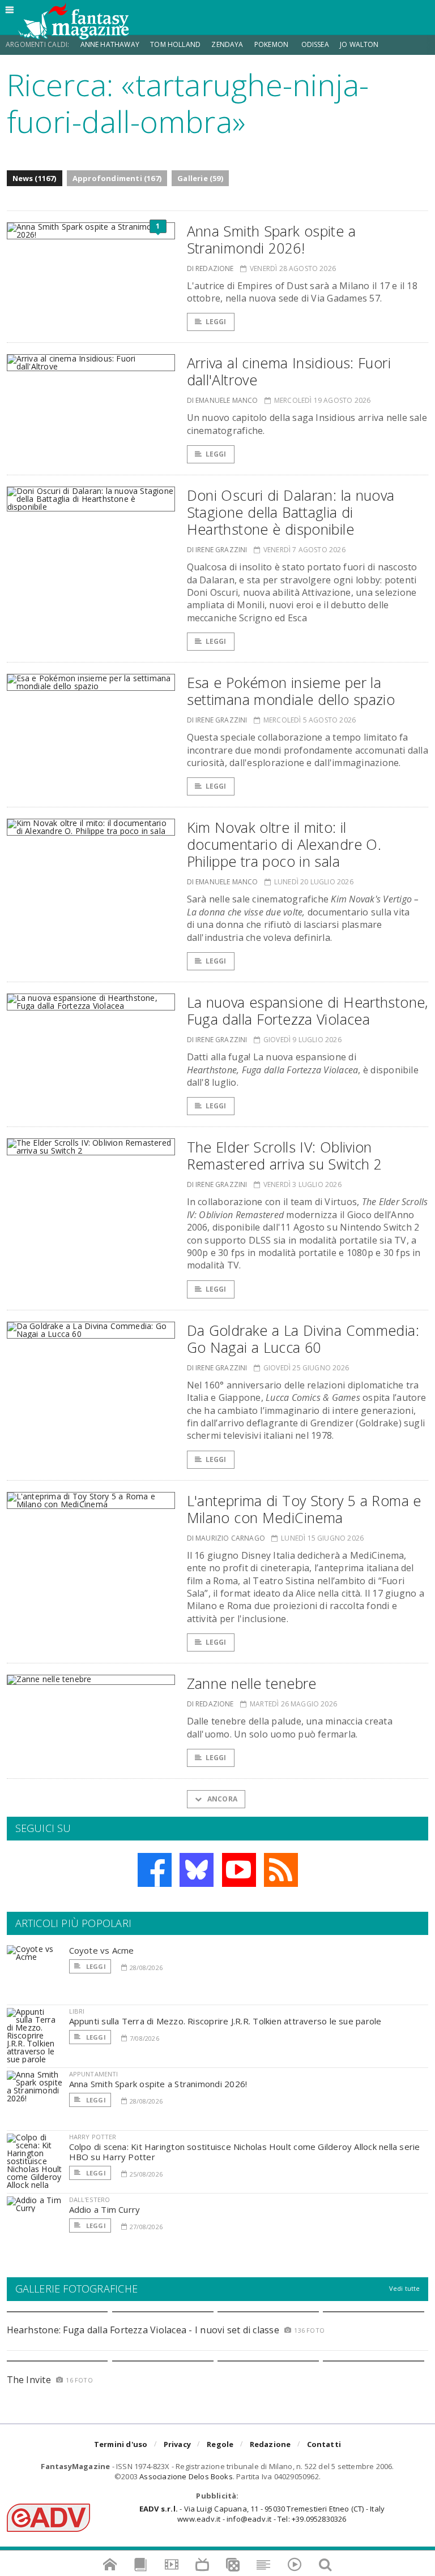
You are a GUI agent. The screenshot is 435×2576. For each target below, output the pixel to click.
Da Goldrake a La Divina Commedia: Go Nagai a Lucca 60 (303, 1339)
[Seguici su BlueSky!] (197, 1870)
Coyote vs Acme (102, 1950)
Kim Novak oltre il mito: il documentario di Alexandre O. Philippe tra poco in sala (284, 844)
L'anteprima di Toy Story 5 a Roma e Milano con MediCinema (304, 1509)
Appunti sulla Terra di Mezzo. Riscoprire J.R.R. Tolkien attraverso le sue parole (225, 2021)
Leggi (216, 322)
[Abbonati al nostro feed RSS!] (281, 1870)
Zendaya (227, 44)
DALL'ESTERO (90, 2199)
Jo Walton (359, 44)
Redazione (270, 2444)
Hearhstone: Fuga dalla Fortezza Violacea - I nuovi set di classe (143, 2330)
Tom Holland (175, 44)
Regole (220, 2444)
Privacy (177, 2444)
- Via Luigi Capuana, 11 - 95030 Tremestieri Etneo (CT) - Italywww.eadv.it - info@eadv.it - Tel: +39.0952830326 (262, 2514)
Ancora (221, 1799)
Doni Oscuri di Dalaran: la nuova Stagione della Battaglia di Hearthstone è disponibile (291, 512)
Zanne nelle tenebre (252, 1683)
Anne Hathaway (110, 44)
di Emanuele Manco (223, 400)
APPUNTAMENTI (94, 2074)
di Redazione (210, 268)
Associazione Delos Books (186, 2476)
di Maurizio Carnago (226, 1538)
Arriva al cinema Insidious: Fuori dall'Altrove (289, 371)
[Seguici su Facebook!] (155, 1870)
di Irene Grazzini (217, 550)
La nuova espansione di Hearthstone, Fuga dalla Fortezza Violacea (308, 1010)
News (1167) (35, 178)
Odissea (315, 44)
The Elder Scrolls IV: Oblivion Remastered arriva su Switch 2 (285, 1155)
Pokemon (272, 44)
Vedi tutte (405, 2288)
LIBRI (77, 2011)
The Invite (29, 2380)
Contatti (324, 2444)
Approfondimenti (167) (117, 178)
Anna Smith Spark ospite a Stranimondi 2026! (271, 239)
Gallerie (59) (200, 178)
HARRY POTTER (93, 2137)
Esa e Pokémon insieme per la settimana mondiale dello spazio (291, 691)
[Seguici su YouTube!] (239, 1870)
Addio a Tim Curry (105, 2209)
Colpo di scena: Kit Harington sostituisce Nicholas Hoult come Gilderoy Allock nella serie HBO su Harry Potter (245, 2152)
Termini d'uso (121, 2444)
